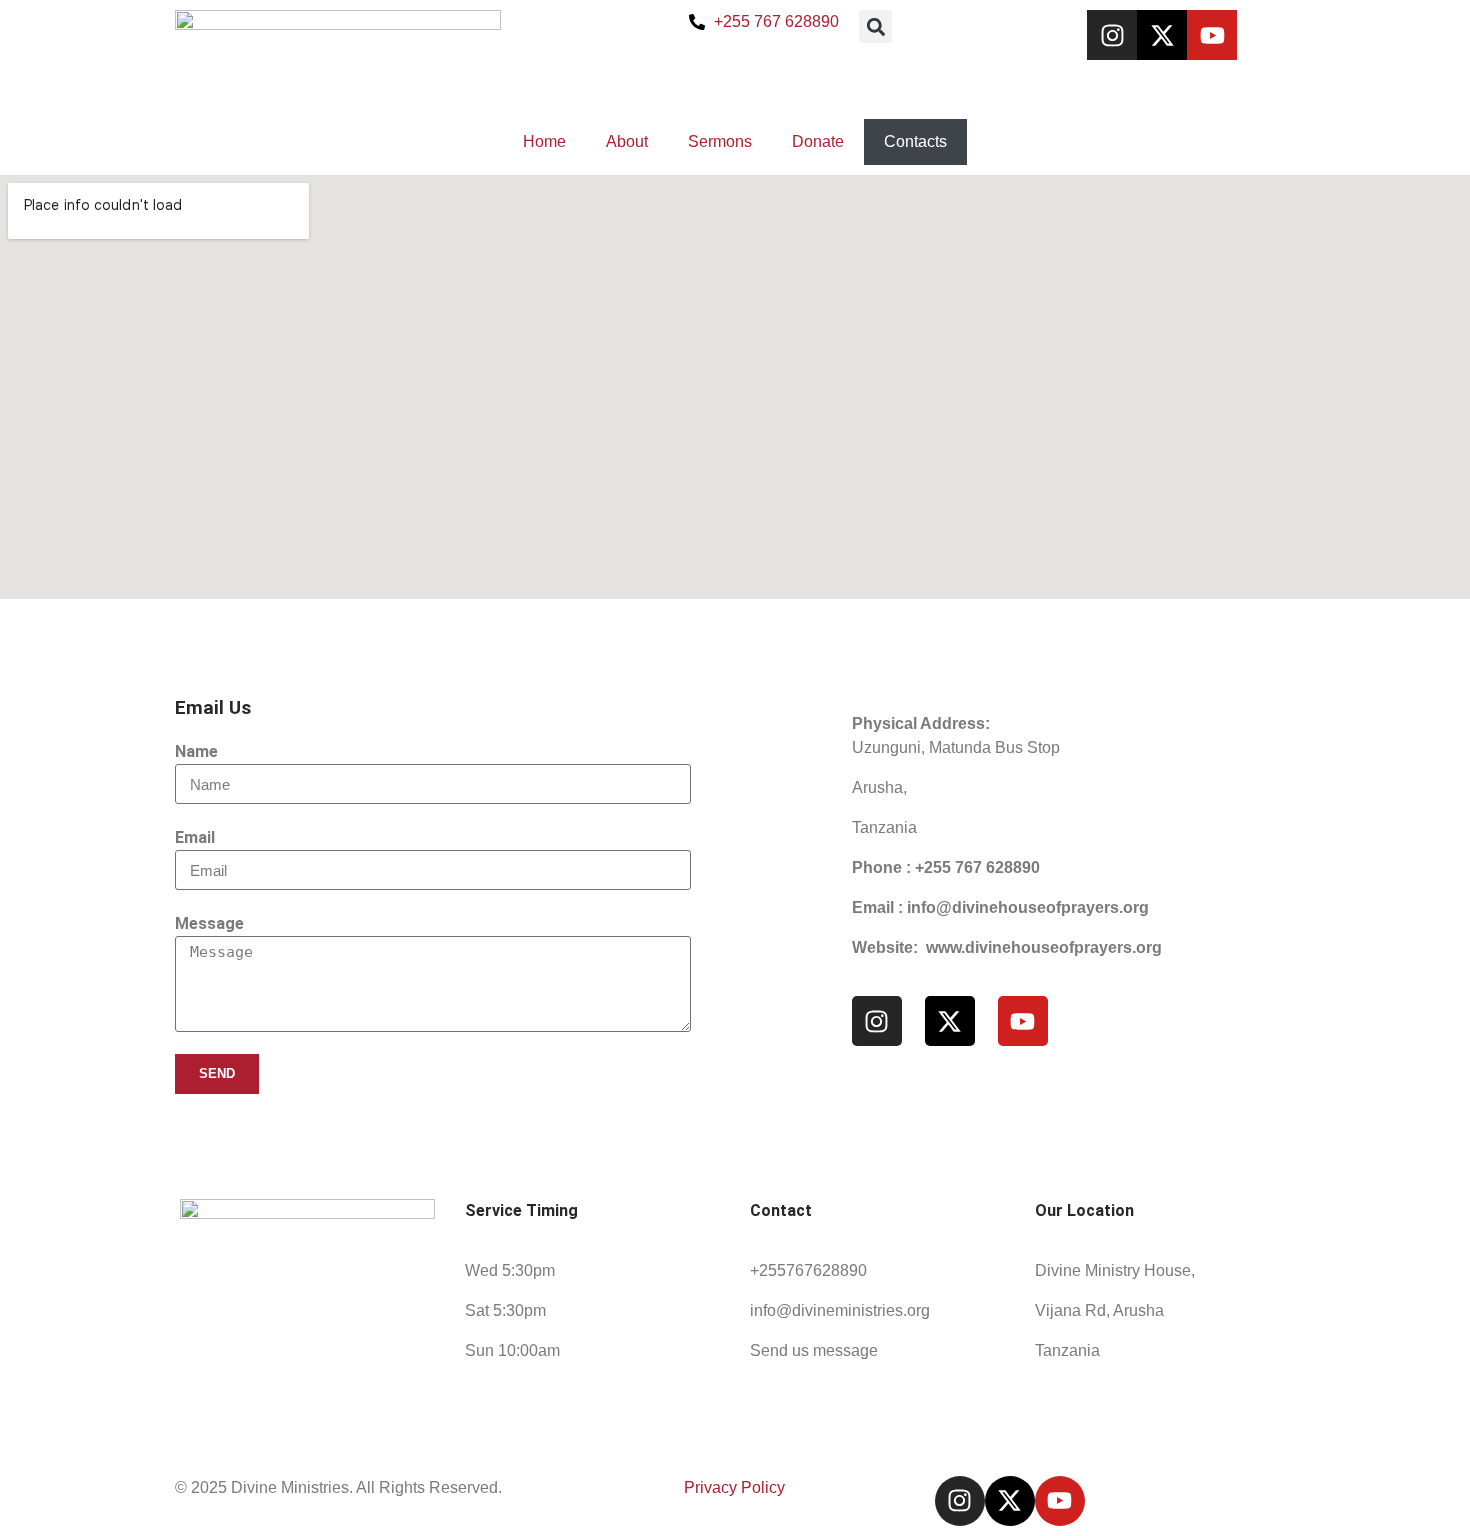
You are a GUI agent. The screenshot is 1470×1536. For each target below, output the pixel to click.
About (627, 141)
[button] (875, 26)
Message (209, 923)
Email (195, 837)
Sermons (720, 141)
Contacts (915, 141)
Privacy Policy (734, 1487)
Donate (818, 141)
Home (544, 141)
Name (196, 751)
